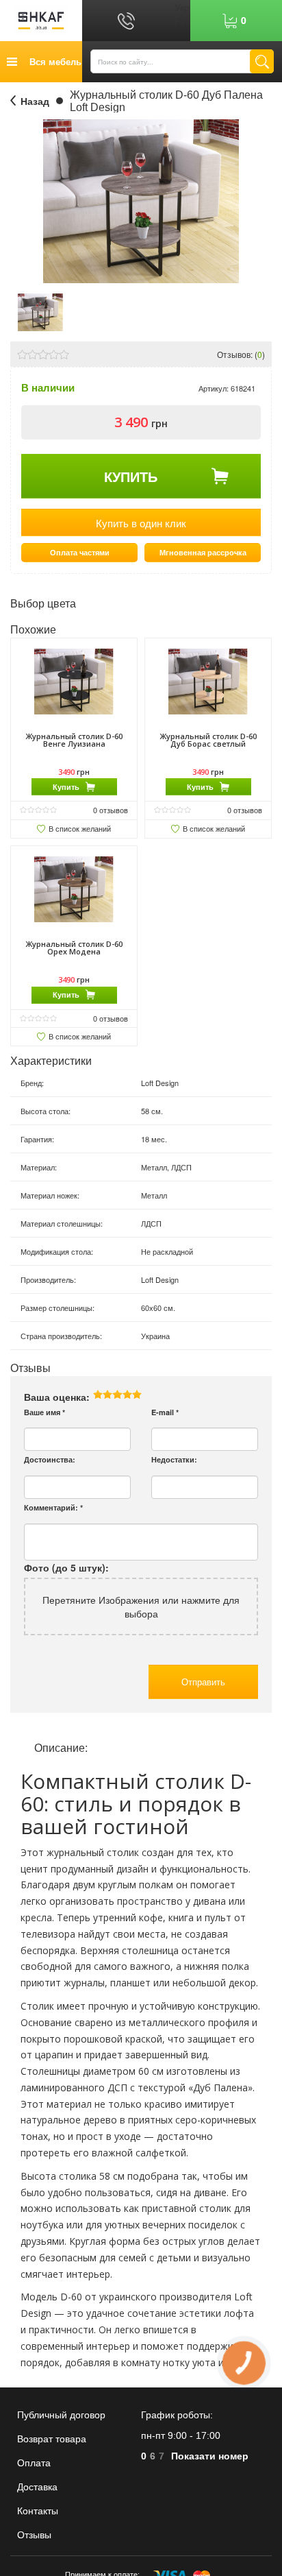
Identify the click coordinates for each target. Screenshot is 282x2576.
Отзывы (34, 2535)
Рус (182, 21)
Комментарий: (53, 1507)
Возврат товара (52, 2439)
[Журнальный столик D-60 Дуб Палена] (40, 311)
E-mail (165, 1412)
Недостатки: (174, 1459)
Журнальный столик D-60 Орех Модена (74, 948)
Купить (131, 476)
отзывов (111, 810)
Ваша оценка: (57, 1397)
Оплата (34, 2463)
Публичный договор (61, 2415)
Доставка (37, 2487)
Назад (35, 101)
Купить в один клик (141, 523)
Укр (182, 7)
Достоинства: (50, 1459)
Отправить (203, 1682)
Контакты (38, 2511)
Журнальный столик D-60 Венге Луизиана (74, 740)
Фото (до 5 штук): (66, 1567)
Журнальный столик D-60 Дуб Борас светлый (208, 740)
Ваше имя (44, 1412)
